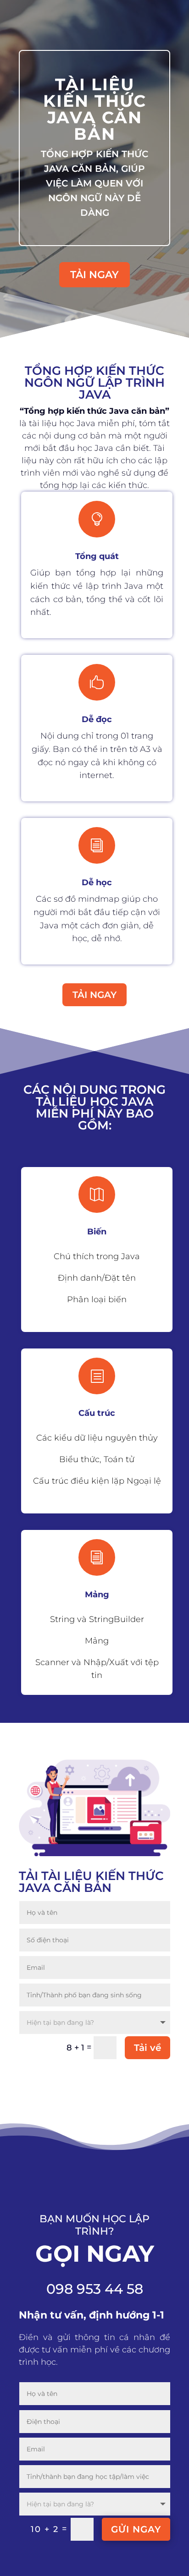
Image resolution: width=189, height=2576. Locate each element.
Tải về (147, 2048)
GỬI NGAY (136, 2529)
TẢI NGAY (94, 275)
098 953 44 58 (95, 2289)
